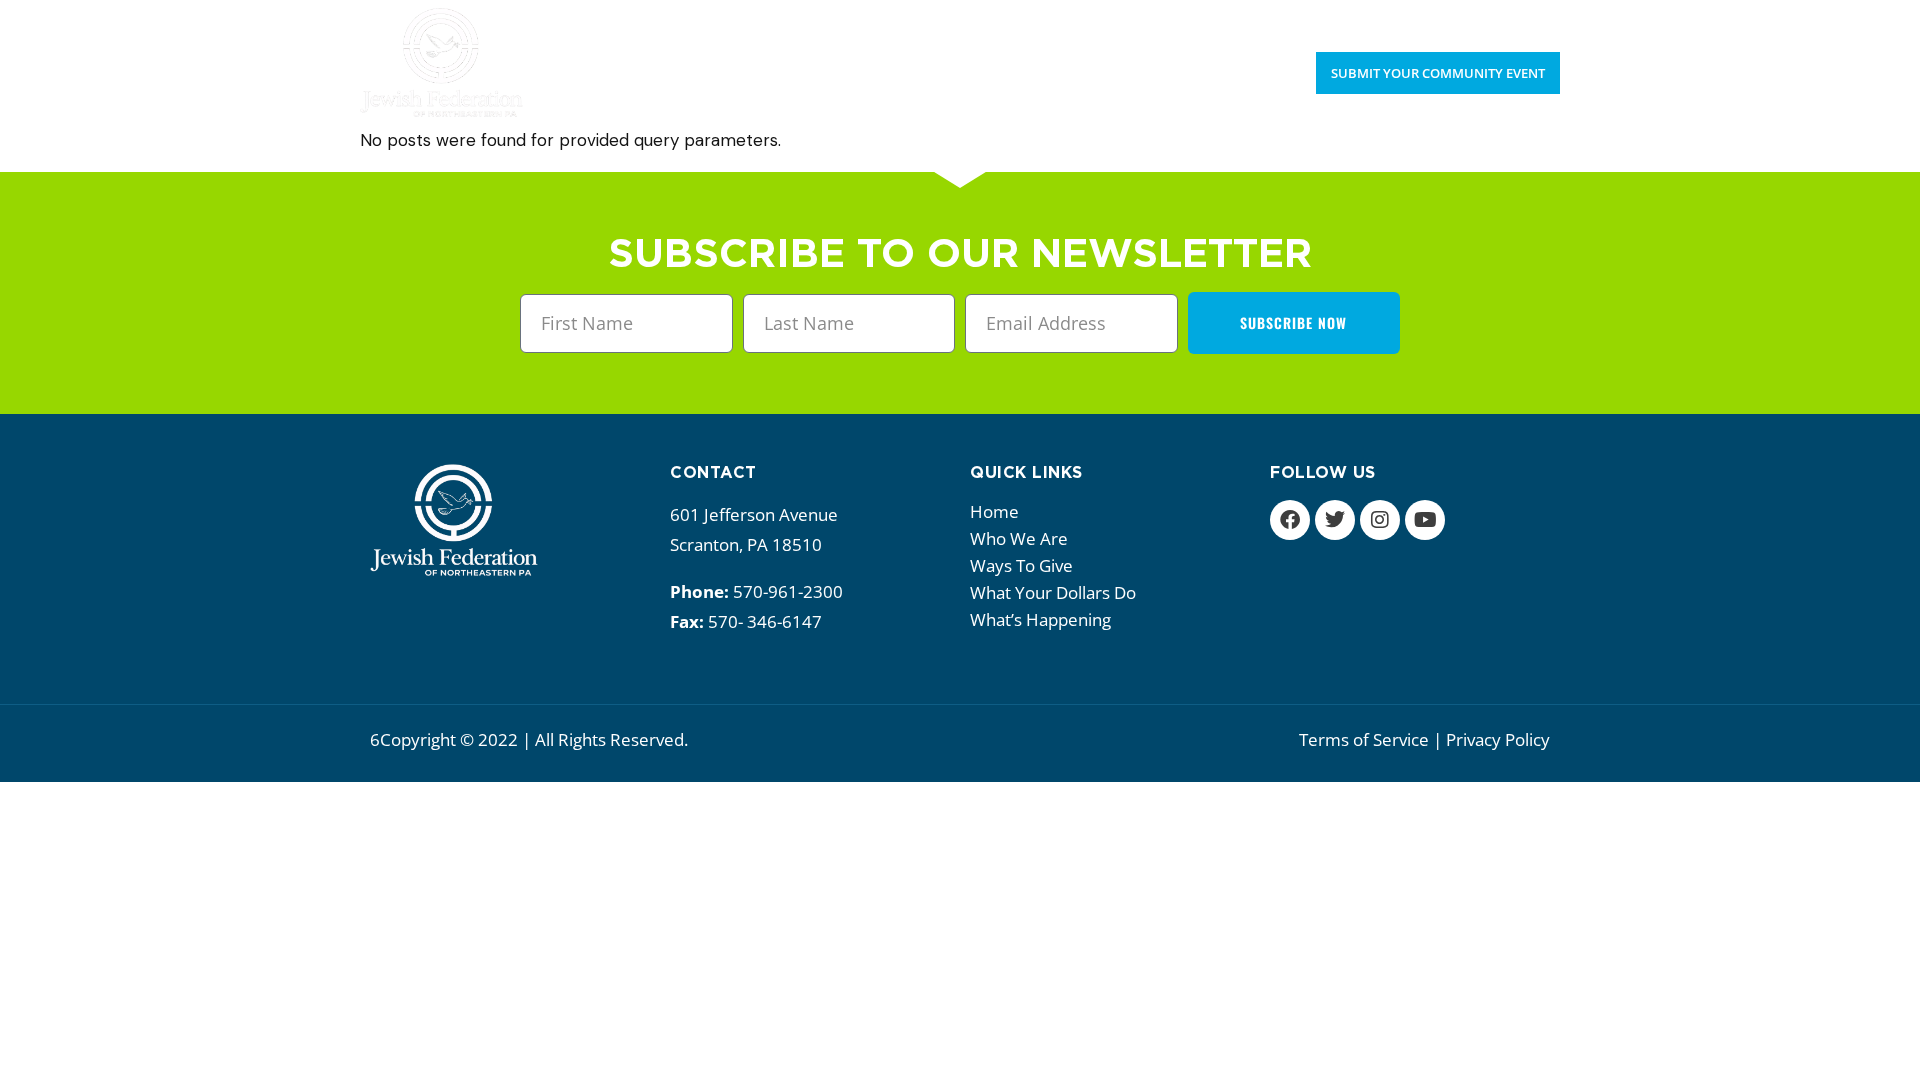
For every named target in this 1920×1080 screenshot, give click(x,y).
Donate (1531, 20)
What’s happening (1040, 619)
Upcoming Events (1412, 20)
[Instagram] (1380, 520)
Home (994, 511)
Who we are (1019, 538)
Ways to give (1021, 565)
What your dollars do (1053, 592)
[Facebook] (1290, 520)
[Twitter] (1335, 520)
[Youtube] (1425, 520)
